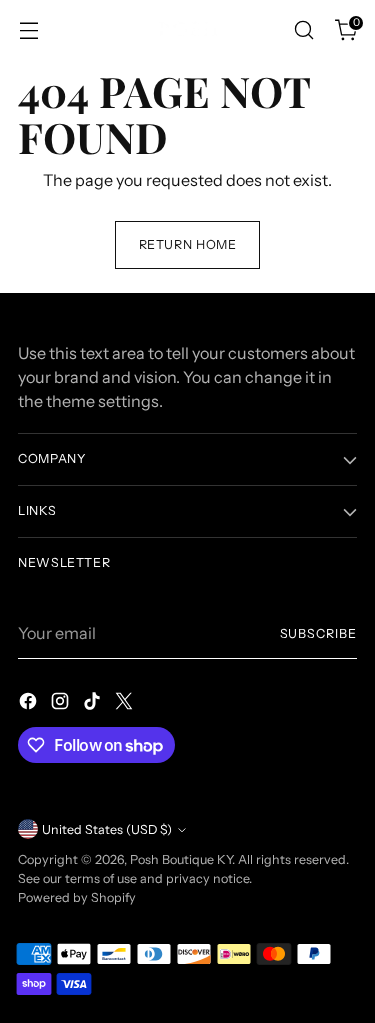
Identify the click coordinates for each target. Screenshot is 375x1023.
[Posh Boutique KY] (188, 29)
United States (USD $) (107, 829)
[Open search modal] (303, 30)
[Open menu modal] (28, 30)
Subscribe (318, 633)
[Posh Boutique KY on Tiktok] (94, 704)
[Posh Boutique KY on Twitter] (126, 704)
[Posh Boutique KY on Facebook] (30, 704)
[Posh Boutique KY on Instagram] (62, 704)
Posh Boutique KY (181, 859)
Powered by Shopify (77, 897)
